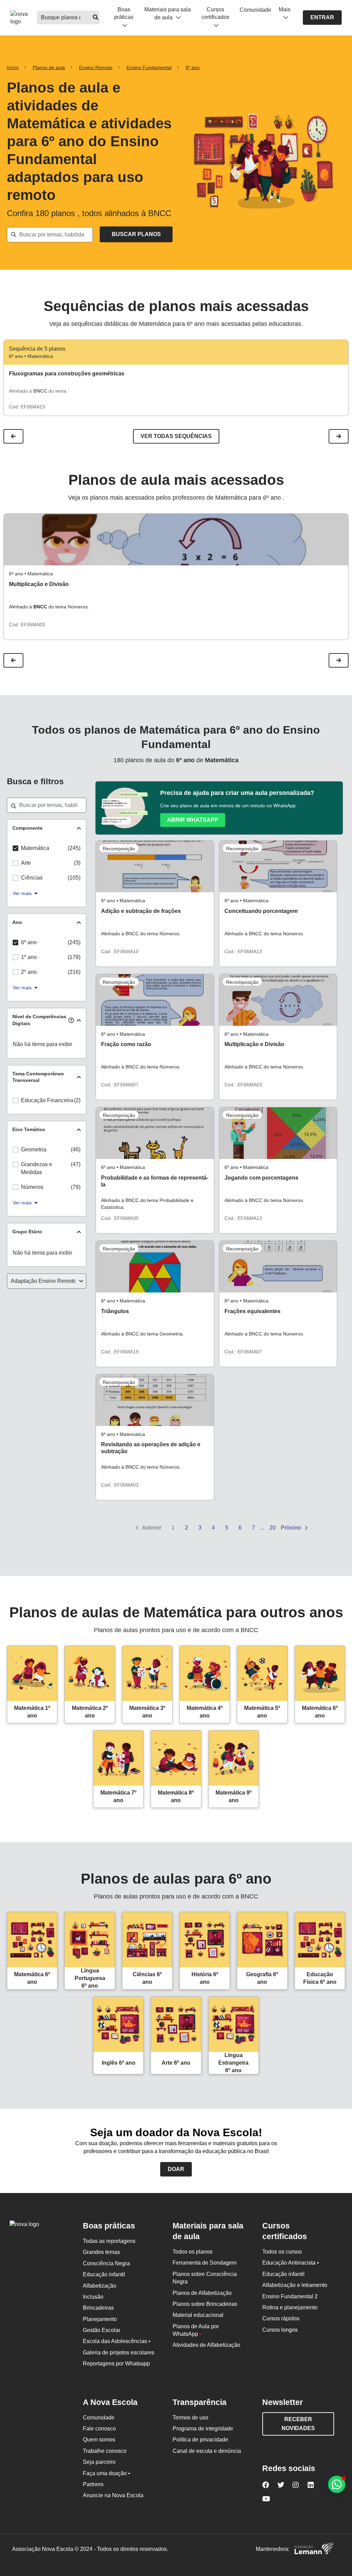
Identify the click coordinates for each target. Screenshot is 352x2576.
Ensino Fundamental (149, 67)
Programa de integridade (203, 2429)
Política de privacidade (200, 2440)
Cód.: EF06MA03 (243, 1085)
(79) (76, 1187)
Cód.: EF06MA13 (243, 951)
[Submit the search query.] (136, 234)
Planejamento (100, 2319)
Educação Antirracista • (291, 2263)
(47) (76, 1164)
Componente (27, 828)
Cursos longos (280, 2330)
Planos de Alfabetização (202, 2293)
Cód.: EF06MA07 (120, 1085)
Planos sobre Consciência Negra (205, 2278)
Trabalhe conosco (105, 2451)
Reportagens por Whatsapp (116, 2364)
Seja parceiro (99, 2462)
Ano (17, 922)
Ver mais (22, 893)
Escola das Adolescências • (117, 2341)
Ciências (32, 878)
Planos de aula (49, 67)
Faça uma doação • (107, 2473)
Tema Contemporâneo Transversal (38, 1077)
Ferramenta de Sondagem (205, 2263)
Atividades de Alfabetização (206, 2345)
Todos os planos (192, 2252)
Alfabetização (100, 2286)
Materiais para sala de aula (168, 13)
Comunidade (255, 10)
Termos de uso (190, 2418)
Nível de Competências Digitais (39, 1020)
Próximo (292, 1528)
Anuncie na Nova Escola (113, 2495)
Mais (285, 9)
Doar (176, 2169)
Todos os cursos (282, 2252)
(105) (74, 878)
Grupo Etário (27, 1232)
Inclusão (93, 2297)
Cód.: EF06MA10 (120, 951)
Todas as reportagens (109, 2241)
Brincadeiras (98, 2308)
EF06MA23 (33, 407)
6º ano (193, 67)
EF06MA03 (33, 625)
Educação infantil (104, 2274)
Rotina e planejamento (290, 2307)
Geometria (34, 1149)
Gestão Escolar (102, 2330)
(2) (77, 1100)
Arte (26, 863)
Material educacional (198, 2315)
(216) (74, 972)
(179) (74, 957)
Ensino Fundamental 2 (290, 2296)
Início (13, 67)
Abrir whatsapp (193, 820)
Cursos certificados (215, 13)
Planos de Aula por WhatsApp (196, 2330)
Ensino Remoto (96, 67)
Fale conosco (99, 2429)
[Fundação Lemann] (314, 2549)
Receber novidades (298, 2424)
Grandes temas (101, 2252)
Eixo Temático (29, 1129)
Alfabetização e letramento (295, 2285)
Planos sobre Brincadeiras (205, 2304)
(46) (76, 1149)
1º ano (29, 957)
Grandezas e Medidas (37, 1168)
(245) (74, 848)
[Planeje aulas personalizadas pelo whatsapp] (337, 2484)
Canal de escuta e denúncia (207, 2451)
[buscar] (96, 18)
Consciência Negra (106, 2263)
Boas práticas (124, 13)
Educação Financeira (47, 1100)
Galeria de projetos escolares (119, 2353)
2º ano (29, 972)
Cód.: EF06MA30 (120, 1218)
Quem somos (99, 2440)
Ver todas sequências (176, 436)
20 (273, 1528)
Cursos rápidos (281, 2318)
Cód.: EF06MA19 (120, 1352)
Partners (93, 2484)
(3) (77, 863)
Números (32, 1187)
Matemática (35, 848)
